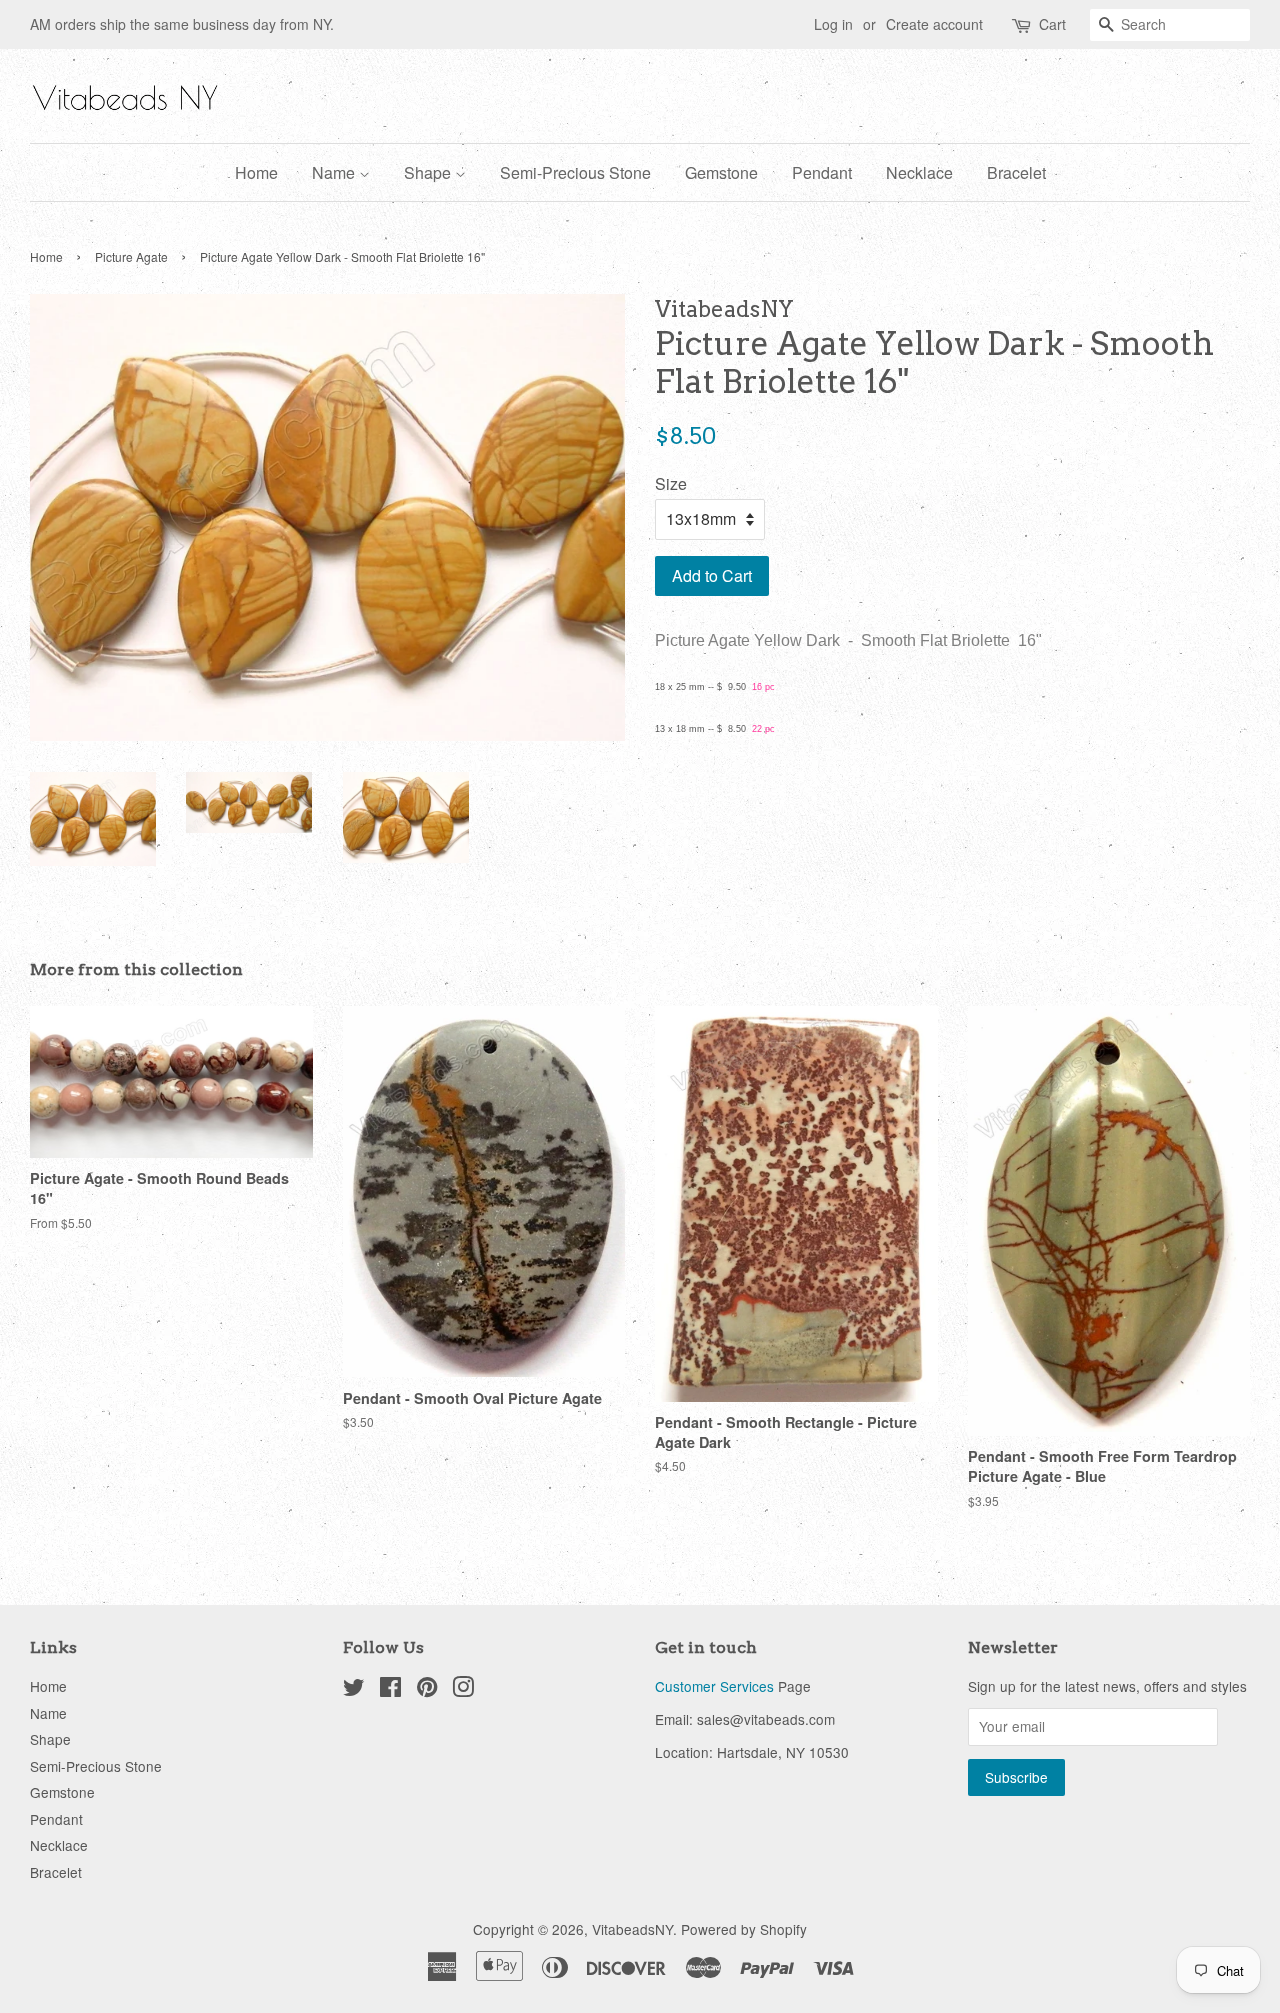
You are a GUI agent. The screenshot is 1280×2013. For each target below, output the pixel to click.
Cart (1052, 24)
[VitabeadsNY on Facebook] (390, 1690)
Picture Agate (131, 256)
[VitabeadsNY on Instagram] (463, 1690)
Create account (934, 24)
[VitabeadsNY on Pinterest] (427, 1690)
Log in (833, 24)
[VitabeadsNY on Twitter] (354, 1690)
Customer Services (714, 1686)
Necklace (919, 172)
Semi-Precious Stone (575, 172)
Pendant (822, 172)
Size (671, 483)
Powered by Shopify (744, 1929)
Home (256, 172)
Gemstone (721, 172)
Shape (429, 172)
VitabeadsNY (632, 1929)
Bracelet (1016, 172)
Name (335, 172)
